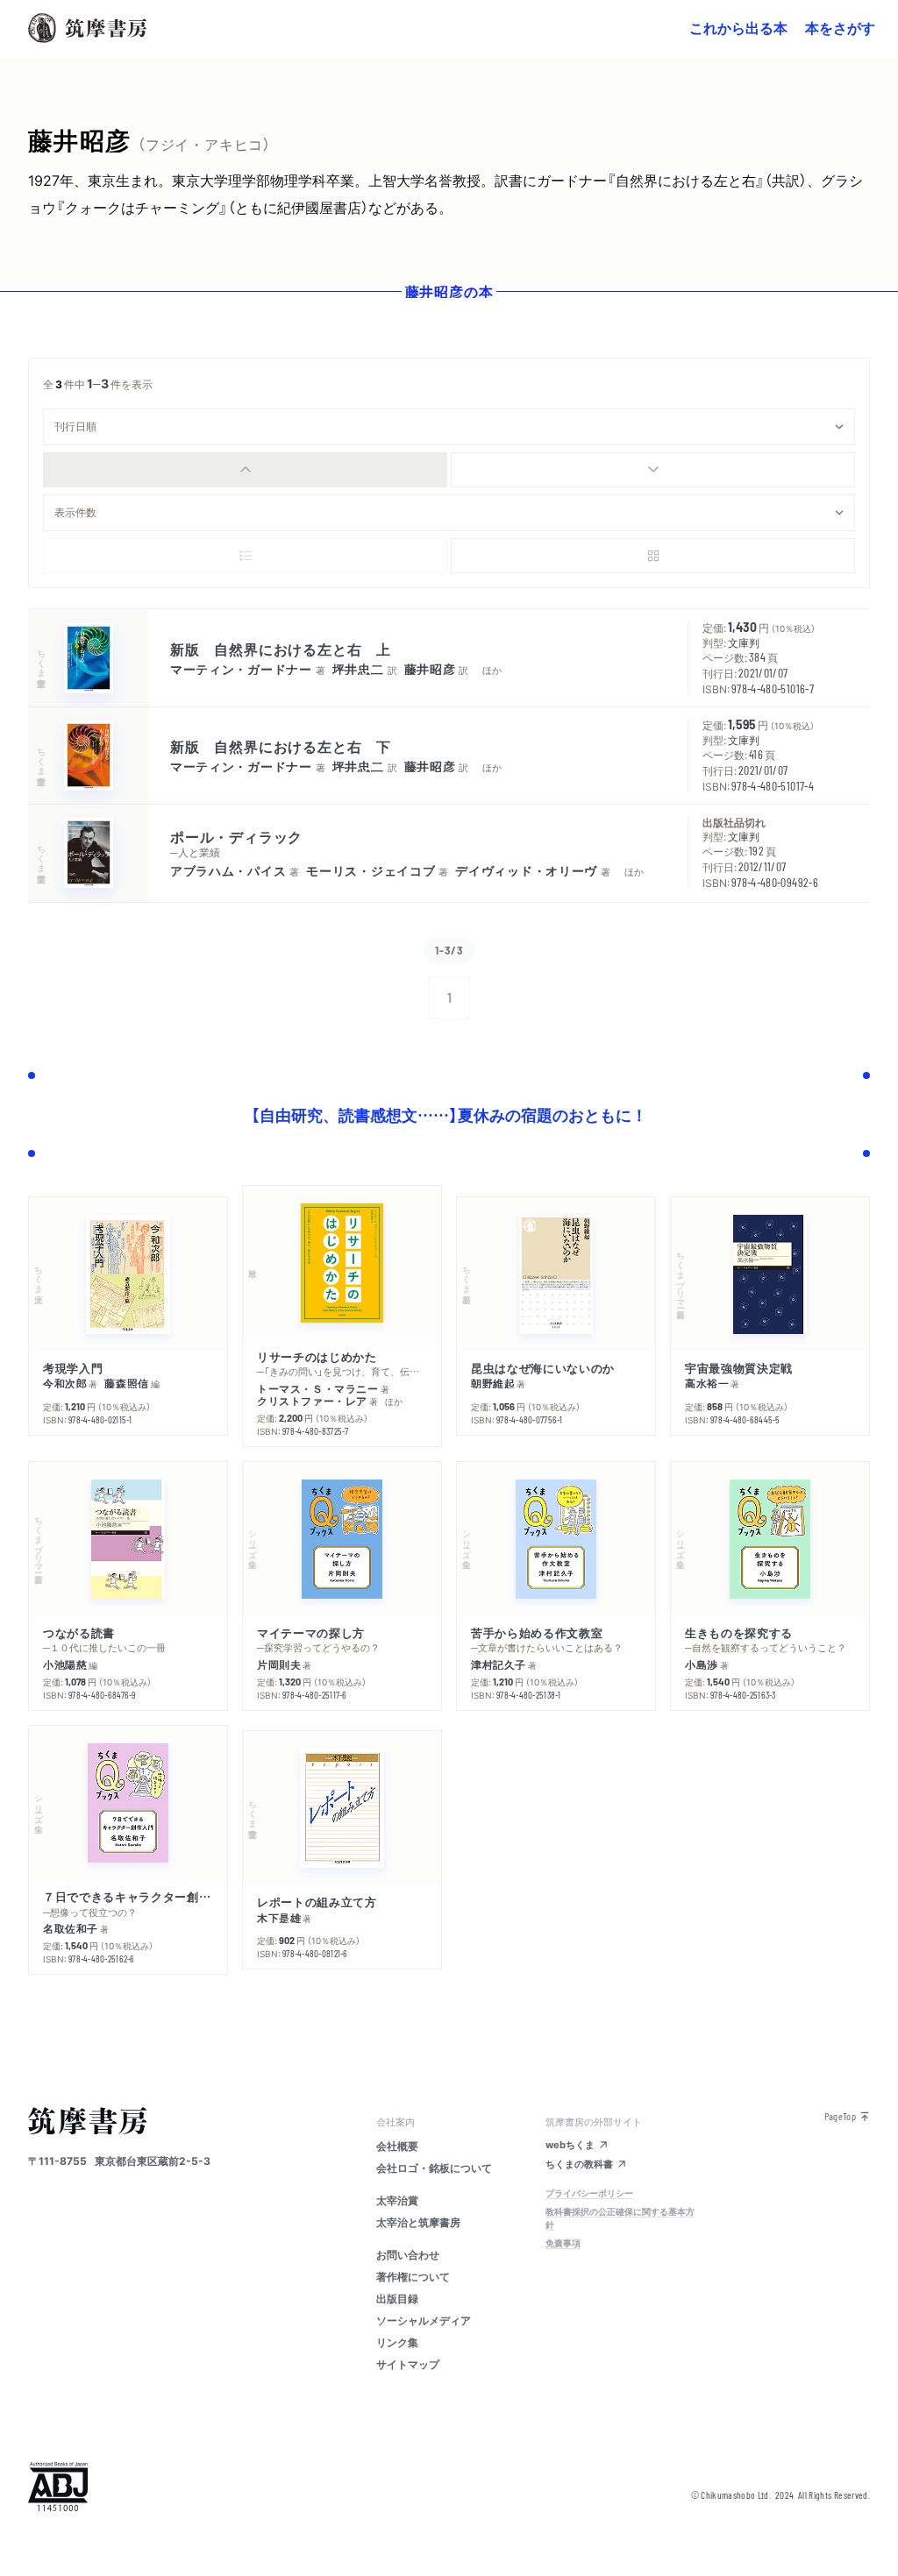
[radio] (245, 470)
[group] (449, 470)
